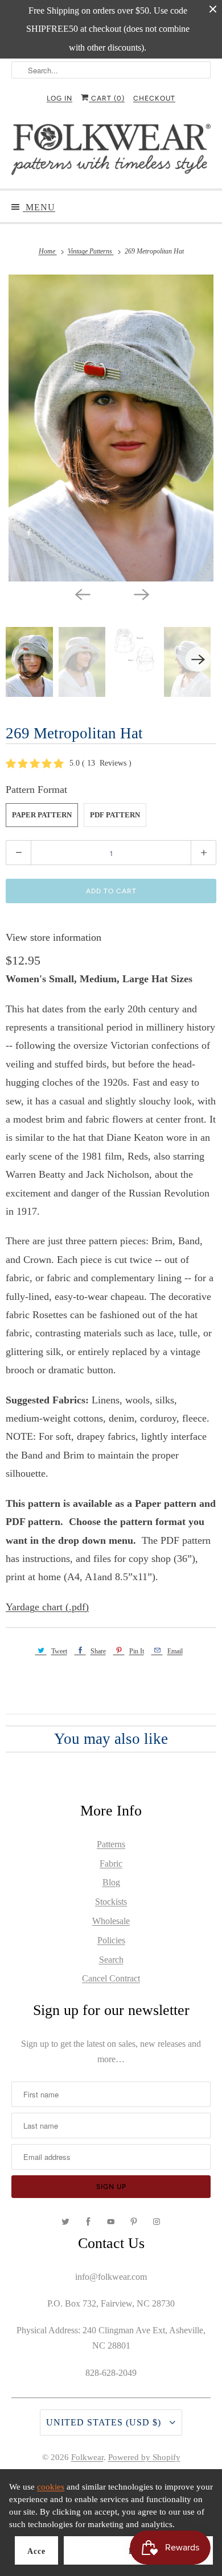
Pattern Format (36, 790)
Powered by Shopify (144, 2457)
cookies (51, 2487)
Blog (111, 1882)
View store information (54, 937)
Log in (59, 98)
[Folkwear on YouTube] (111, 2222)
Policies (111, 1940)
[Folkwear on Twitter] (65, 2222)
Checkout (154, 98)
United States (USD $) (105, 2422)
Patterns (111, 1844)
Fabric (111, 1864)
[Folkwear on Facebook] (88, 2222)
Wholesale (111, 1921)
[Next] (141, 594)
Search (111, 1960)
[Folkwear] (111, 152)
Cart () (107, 98)
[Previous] (81, 594)
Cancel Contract (111, 1978)
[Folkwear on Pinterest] (134, 2222)
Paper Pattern (42, 815)
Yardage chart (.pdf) (47, 1607)
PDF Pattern (115, 815)
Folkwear (87, 2457)
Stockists (111, 1902)
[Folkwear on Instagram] (157, 2222)
